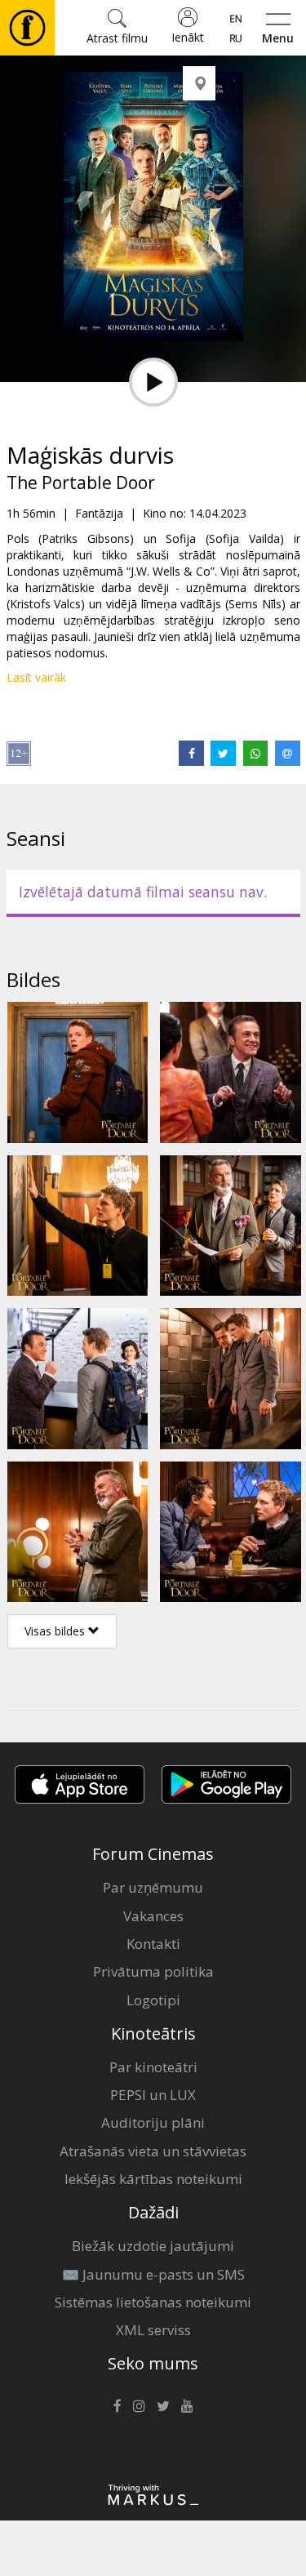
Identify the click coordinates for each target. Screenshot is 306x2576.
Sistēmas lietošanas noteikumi (153, 2302)
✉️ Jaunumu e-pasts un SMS (153, 2274)
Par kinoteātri (153, 2067)
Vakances (153, 1916)
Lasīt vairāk (36, 677)
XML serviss (153, 2330)
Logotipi (153, 2000)
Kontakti (153, 1944)
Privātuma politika (153, 1971)
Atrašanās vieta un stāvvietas (153, 2151)
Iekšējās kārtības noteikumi (153, 2179)
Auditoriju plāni (153, 2122)
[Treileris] (153, 382)
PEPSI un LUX (153, 2095)
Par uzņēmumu (153, 1887)
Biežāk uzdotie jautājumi (153, 2246)
